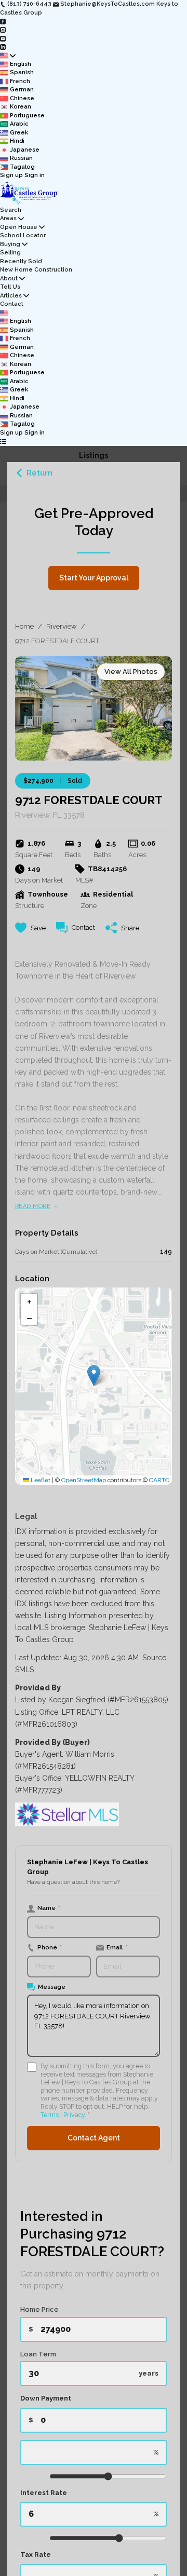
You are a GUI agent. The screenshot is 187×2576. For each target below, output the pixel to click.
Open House (19, 227)
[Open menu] (3, 442)
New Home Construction (36, 270)
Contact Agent (94, 2138)
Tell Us (10, 287)
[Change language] (8, 56)
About (9, 279)
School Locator (23, 235)
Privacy (74, 2115)
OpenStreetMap (84, 1480)
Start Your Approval (94, 578)
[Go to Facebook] (3, 21)
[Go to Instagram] (3, 30)
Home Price (39, 2309)
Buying (10, 244)
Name (49, 1908)
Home (24, 626)
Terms (50, 2115)
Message (52, 1987)
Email (117, 1947)
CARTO (159, 1480)
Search (11, 210)
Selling (10, 253)
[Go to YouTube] (3, 38)
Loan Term (38, 2354)
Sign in (35, 175)
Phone (50, 1947)
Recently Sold (21, 261)
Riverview (62, 626)
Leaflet (40, 1480)
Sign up (11, 175)
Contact (12, 304)
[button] (94, 1375)
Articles (11, 296)
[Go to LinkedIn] (3, 47)
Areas (8, 218)
